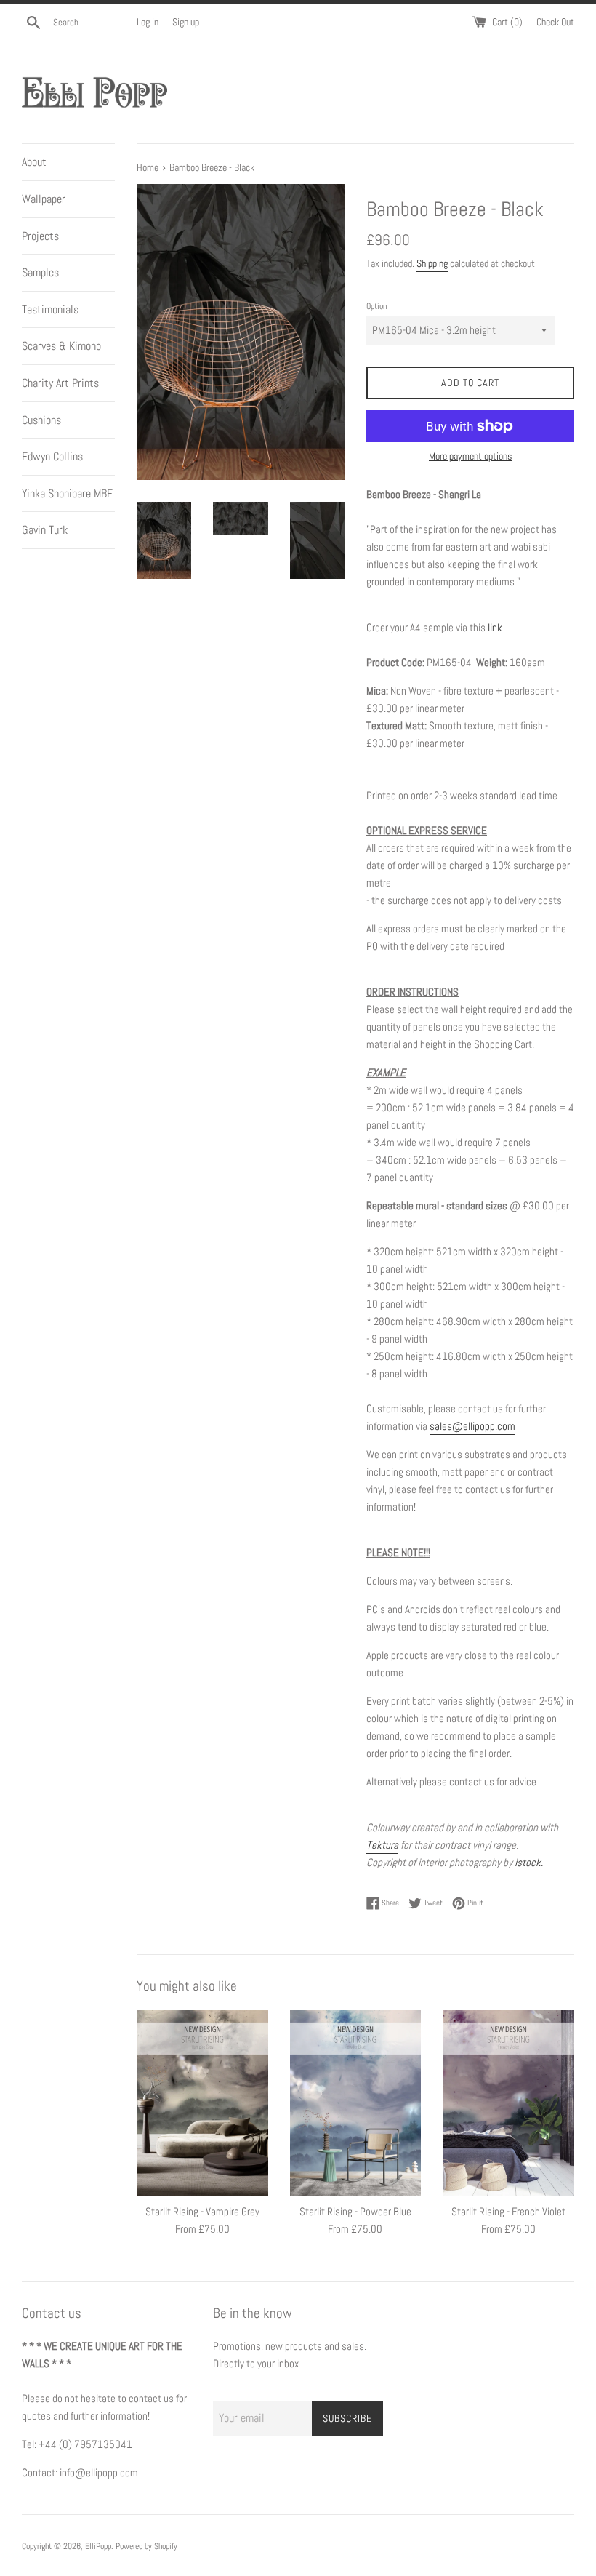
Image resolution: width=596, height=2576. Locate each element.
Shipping (432, 263)
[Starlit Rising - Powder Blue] (356, 2103)
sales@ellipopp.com (472, 1426)
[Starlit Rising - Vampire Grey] (202, 2103)
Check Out (555, 22)
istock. (529, 1862)
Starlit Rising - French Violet (508, 2211)
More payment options (470, 456)
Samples (40, 272)
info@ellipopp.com (99, 2472)
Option (376, 306)
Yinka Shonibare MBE (67, 493)
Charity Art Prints (60, 383)
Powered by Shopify (146, 2546)
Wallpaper (44, 199)
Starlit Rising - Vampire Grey (202, 2211)
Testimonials (50, 309)
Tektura (382, 1845)
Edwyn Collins (52, 456)
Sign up (186, 22)
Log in (148, 22)
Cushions (41, 420)
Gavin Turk (45, 530)
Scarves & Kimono (61, 346)
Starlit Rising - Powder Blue (355, 2211)
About (34, 162)
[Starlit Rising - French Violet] (508, 2103)
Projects (40, 236)
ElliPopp (98, 2546)
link (495, 627)
